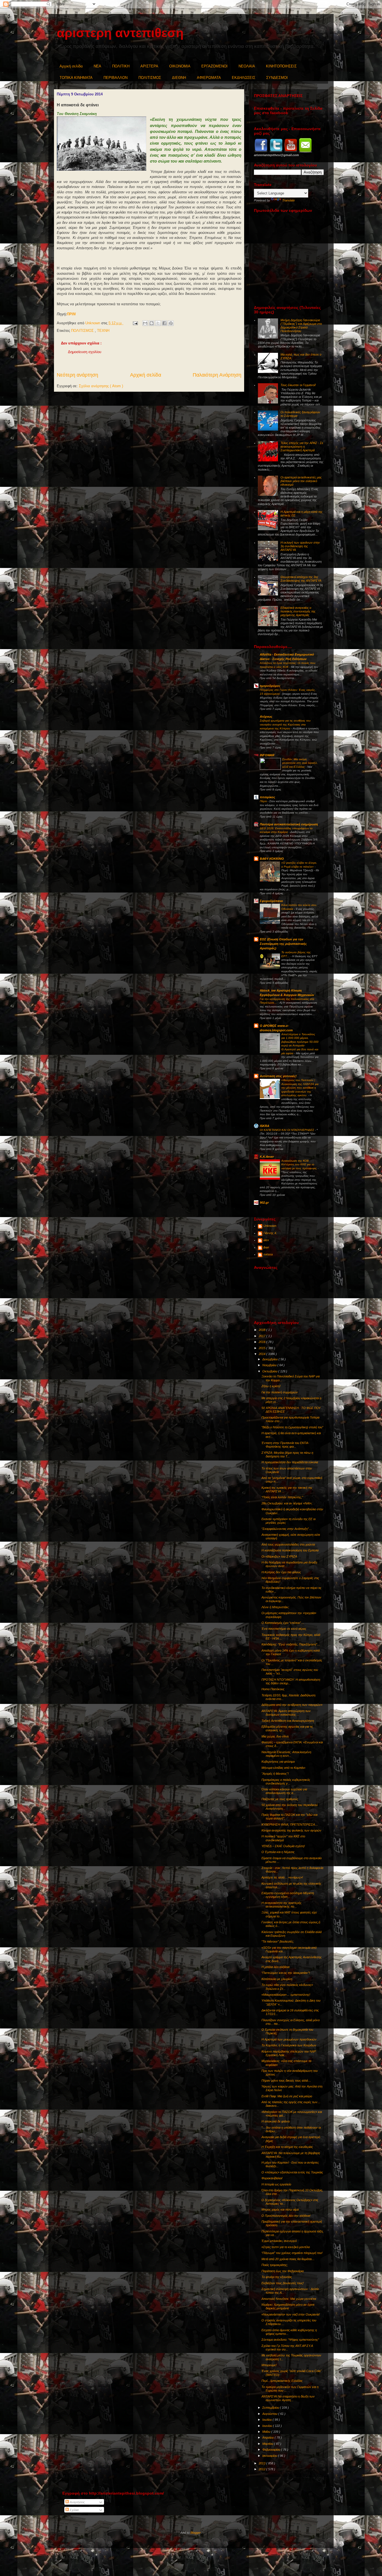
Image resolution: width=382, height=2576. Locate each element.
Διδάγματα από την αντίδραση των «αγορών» (292, 1705)
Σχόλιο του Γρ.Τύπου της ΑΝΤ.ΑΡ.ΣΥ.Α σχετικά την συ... (287, 2348)
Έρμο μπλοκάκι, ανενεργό (279, 2241)
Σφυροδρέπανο (271, 901)
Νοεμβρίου (270, 1365)
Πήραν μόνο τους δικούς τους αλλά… (286, 2080)
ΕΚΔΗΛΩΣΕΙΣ (244, 78)
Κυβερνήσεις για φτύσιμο (278, 1762)
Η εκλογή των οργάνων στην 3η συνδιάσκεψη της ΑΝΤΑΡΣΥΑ (300, 546)
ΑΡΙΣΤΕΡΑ (149, 66)
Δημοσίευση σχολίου (85, 352)
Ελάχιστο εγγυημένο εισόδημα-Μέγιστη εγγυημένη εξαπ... (288, 1895)
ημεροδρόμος (270, 686)
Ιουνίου (268, 2426)
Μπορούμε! (269, 2365)
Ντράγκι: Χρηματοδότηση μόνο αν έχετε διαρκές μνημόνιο (288, 2306)
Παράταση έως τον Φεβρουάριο (283, 2271)
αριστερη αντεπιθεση (120, 33)
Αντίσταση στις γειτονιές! (278, 1076)
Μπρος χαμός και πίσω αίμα (280, 2209)
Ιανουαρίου (270, 2456)
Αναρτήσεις (77, 2502)
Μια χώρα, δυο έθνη (275, 1736)
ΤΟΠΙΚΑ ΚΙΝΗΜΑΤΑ (76, 78)
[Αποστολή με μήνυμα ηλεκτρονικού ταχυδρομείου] (145, 323)
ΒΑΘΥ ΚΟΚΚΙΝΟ (272, 859)
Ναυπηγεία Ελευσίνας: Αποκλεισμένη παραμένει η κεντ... (286, 1754)
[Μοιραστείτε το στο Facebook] (164, 323)
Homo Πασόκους (273, 1689)
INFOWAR (267, 755)
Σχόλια (74, 2510)
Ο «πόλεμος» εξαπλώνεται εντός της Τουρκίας (292, 2172)
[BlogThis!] (152, 323)
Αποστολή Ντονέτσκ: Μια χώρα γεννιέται (289, 2299)
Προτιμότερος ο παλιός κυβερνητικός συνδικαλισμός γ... (286, 1782)
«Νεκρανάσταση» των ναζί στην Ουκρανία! (291, 2314)
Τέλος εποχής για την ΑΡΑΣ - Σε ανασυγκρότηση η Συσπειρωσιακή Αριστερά (302, 447)
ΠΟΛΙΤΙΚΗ (121, 66)
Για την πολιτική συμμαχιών (280, 1392)
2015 (262, 1348)
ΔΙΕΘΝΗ (179, 78)
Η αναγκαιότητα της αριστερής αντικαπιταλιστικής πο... (281, 1905)
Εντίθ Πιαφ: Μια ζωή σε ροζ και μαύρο (287, 2096)
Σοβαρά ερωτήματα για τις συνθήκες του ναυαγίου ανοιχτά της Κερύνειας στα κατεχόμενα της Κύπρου (285, 724)
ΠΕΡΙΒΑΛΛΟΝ (115, 78)
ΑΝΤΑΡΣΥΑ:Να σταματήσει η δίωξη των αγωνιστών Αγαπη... (288, 2398)
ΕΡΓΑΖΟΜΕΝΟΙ (214, 66)
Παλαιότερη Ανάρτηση (217, 375)
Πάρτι (264, 801)
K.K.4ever (267, 1157)
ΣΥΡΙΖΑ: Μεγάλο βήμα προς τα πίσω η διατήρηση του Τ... (287, 1454)
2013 (262, 2463)
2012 (262, 2469)
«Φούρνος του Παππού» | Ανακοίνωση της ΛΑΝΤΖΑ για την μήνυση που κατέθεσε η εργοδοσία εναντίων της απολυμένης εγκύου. (300, 1088)
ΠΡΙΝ (71, 314)
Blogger (196, 2533)
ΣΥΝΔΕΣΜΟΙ (277, 78)
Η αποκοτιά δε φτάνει (276, 2121)
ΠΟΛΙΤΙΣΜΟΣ (150, 78)
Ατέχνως (266, 717)
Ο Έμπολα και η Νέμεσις (278, 1852)
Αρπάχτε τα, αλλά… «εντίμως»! (282, 1877)
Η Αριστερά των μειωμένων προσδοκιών (289, 2039)
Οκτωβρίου (270, 1371)
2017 (262, 1336)
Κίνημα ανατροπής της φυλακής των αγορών (291, 1830)
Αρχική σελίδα (71, 66)
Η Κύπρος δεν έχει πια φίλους (281, 1572)
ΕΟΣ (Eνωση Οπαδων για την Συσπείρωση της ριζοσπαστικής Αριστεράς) (283, 944)
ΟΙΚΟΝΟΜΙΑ (180, 66)
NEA (97, 66)
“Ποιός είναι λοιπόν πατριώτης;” (282, 1497)
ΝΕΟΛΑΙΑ (247, 66)
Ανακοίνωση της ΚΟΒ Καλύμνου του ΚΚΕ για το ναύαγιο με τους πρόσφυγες (300, 1164)
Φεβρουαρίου (272, 2450)
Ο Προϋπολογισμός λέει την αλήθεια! (286, 2216)
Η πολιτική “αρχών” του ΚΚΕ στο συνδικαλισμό (283, 1838)
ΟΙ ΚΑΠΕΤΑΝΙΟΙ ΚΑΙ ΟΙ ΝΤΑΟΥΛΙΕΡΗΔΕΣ (287, 1130)
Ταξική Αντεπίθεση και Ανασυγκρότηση (288, 1721)
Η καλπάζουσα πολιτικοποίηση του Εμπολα (290, 1550)
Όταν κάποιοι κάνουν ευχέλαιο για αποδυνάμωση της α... (284, 1791)
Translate (288, 200)
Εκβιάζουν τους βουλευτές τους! (283, 2283)
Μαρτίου (268, 2444)
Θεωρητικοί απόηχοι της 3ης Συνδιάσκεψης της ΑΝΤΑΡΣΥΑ (301, 579)
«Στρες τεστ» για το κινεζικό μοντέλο (286, 2247)
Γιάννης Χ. (270, 1233)
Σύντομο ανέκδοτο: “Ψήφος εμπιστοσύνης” (290, 2340)
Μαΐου (267, 2432)
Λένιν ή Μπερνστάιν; (275, 1607)
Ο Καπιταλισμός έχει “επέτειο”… (283, 1623)
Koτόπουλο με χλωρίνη (277, 1979)
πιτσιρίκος (267, 797)
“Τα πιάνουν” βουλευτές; (278, 1941)
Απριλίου (268, 2438)
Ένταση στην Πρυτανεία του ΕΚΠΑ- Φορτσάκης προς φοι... (285, 1445)
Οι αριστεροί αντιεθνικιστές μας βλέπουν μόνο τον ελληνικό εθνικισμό (301, 481)
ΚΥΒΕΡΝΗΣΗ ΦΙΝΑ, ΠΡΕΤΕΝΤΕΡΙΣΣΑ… (290, 1824)
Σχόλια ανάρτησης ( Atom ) (101, 386)
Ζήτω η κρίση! (271, 1386)
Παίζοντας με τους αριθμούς (280, 1799)
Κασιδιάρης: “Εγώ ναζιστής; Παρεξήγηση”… (291, 1644)
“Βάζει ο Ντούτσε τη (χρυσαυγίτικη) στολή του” (292, 1427)
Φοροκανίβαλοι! (272, 2178)
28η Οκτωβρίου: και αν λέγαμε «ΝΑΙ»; (287, 1503)
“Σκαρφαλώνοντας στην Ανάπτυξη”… (287, 1529)
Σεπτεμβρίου (271, 2408)
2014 (262, 1354)
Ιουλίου (267, 2420)
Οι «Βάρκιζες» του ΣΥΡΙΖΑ (279, 1556)
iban (266, 1247)
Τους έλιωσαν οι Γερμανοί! (298, 385)
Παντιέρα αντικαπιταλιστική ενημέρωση (289, 824)
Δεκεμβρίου (270, 1359)
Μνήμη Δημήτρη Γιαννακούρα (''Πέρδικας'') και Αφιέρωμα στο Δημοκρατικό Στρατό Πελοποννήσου (301, 326)
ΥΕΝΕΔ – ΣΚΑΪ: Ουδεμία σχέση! (283, 1846)
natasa (268, 1254)
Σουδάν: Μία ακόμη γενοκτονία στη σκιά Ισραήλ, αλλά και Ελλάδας (300, 763)
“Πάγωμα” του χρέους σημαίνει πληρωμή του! (292, 2253)
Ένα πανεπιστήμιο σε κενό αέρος (284, 1629)
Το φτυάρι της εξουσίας (277, 2277)
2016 (262, 1342)
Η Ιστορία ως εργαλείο (276, 2184)
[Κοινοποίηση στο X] (158, 323)
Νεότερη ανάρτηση (77, 375)
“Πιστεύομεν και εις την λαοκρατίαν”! (286, 1973)
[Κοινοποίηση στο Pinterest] (171, 323)
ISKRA (265, 1126)
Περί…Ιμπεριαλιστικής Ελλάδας (282, 2381)
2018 (262, 1330)
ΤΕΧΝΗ (103, 331)
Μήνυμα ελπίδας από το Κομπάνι (283, 1768)
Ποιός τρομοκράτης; (275, 2265)
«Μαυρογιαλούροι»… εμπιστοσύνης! (286, 1995)
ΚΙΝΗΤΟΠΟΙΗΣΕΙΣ (281, 66)
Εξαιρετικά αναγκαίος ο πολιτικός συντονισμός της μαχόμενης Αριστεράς (298, 611)
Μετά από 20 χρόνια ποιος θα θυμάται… (288, 2259)
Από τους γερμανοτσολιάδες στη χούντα (288, 1544)
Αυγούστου (270, 2414)
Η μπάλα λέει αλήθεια (275, 1967)
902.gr (264, 1203)
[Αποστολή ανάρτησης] (135, 323)
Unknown (270, 1226)
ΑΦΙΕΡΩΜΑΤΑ (209, 78)
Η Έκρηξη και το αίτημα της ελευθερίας (287, 2147)
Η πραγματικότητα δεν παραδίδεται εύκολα (290, 1462)
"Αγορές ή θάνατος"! (275, 1774)
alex (266, 1240)
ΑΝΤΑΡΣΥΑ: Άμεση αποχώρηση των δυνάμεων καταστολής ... (286, 1713)
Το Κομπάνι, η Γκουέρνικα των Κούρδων (289, 2045)
